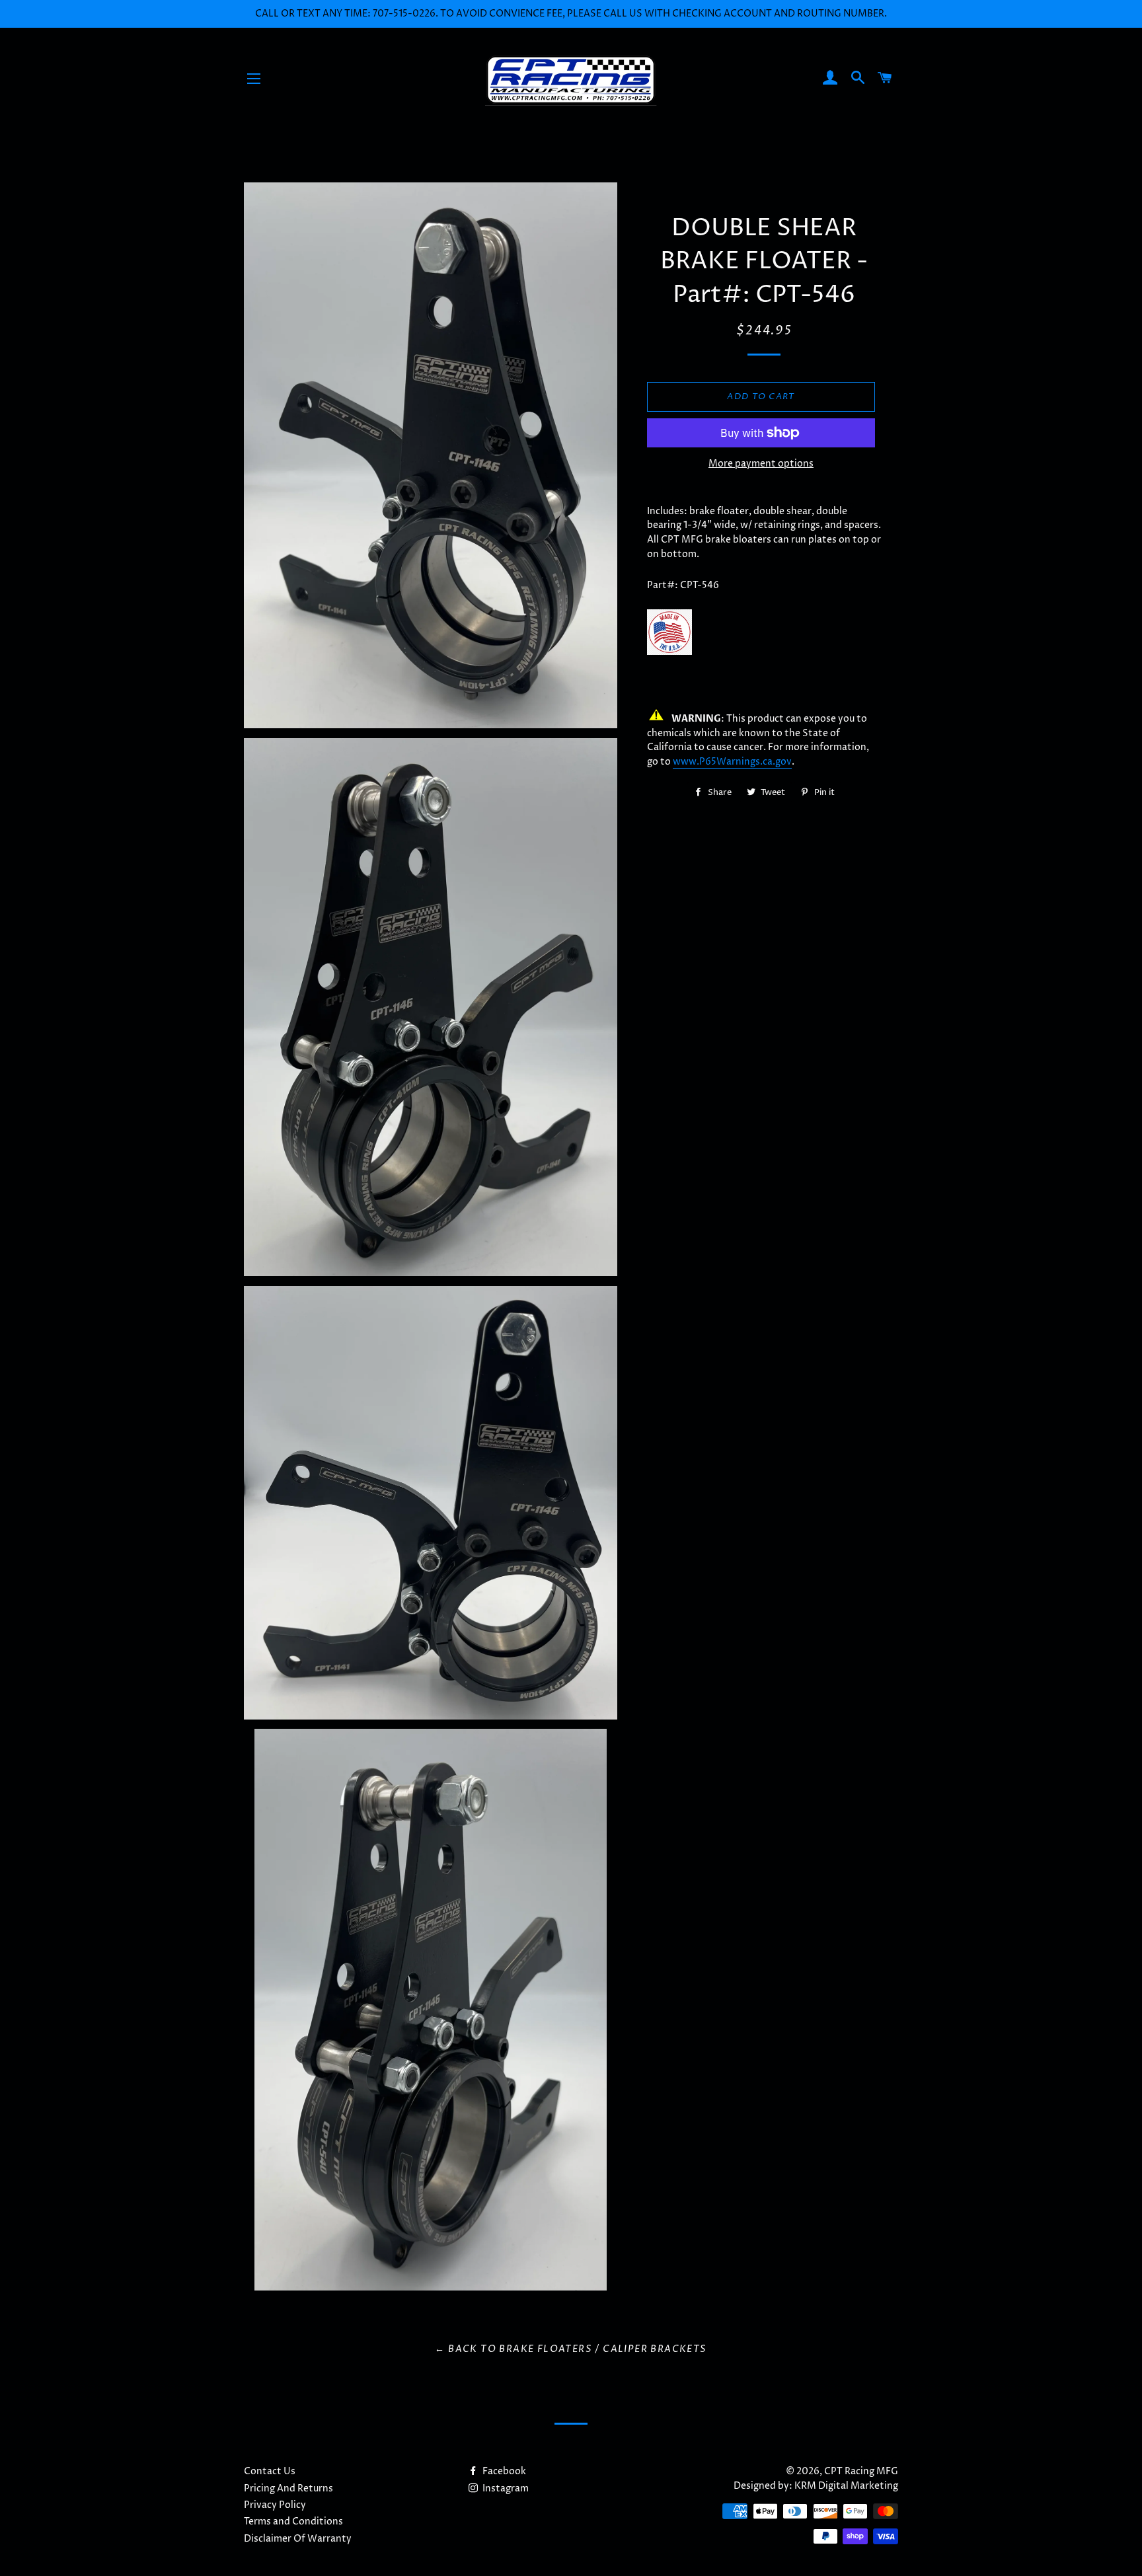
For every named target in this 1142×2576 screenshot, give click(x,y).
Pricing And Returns (288, 2488)
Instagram (505, 2488)
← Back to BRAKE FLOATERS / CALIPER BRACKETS (571, 2349)
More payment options (761, 464)
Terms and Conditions (293, 2521)
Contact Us (270, 2471)
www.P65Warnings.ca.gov (732, 762)
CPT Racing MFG (861, 2471)
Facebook (503, 2471)
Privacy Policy (275, 2505)
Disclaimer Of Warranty (298, 2539)
